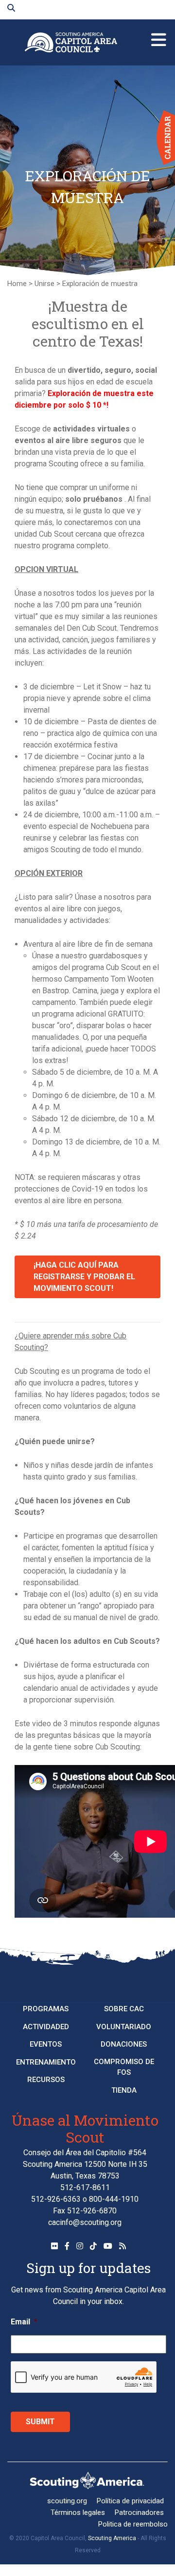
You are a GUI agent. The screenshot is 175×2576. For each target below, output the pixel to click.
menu (159, 36)
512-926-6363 (56, 2199)
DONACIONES (124, 2044)
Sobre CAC (124, 2009)
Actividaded (46, 2027)
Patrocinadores (139, 2512)
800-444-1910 (114, 2199)
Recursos (46, 2080)
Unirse (44, 284)
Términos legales (78, 2512)
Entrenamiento (46, 2062)
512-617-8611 (85, 2187)
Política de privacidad (130, 2501)
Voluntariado (124, 2027)
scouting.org (67, 2501)
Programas (46, 2009)
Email (24, 2322)
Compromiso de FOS (124, 2067)
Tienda (124, 2090)
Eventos (46, 2044)
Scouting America (112, 2538)
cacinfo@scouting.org (85, 2222)
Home (17, 284)
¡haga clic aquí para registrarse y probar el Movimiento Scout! (84, 1277)
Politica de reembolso (133, 2524)
